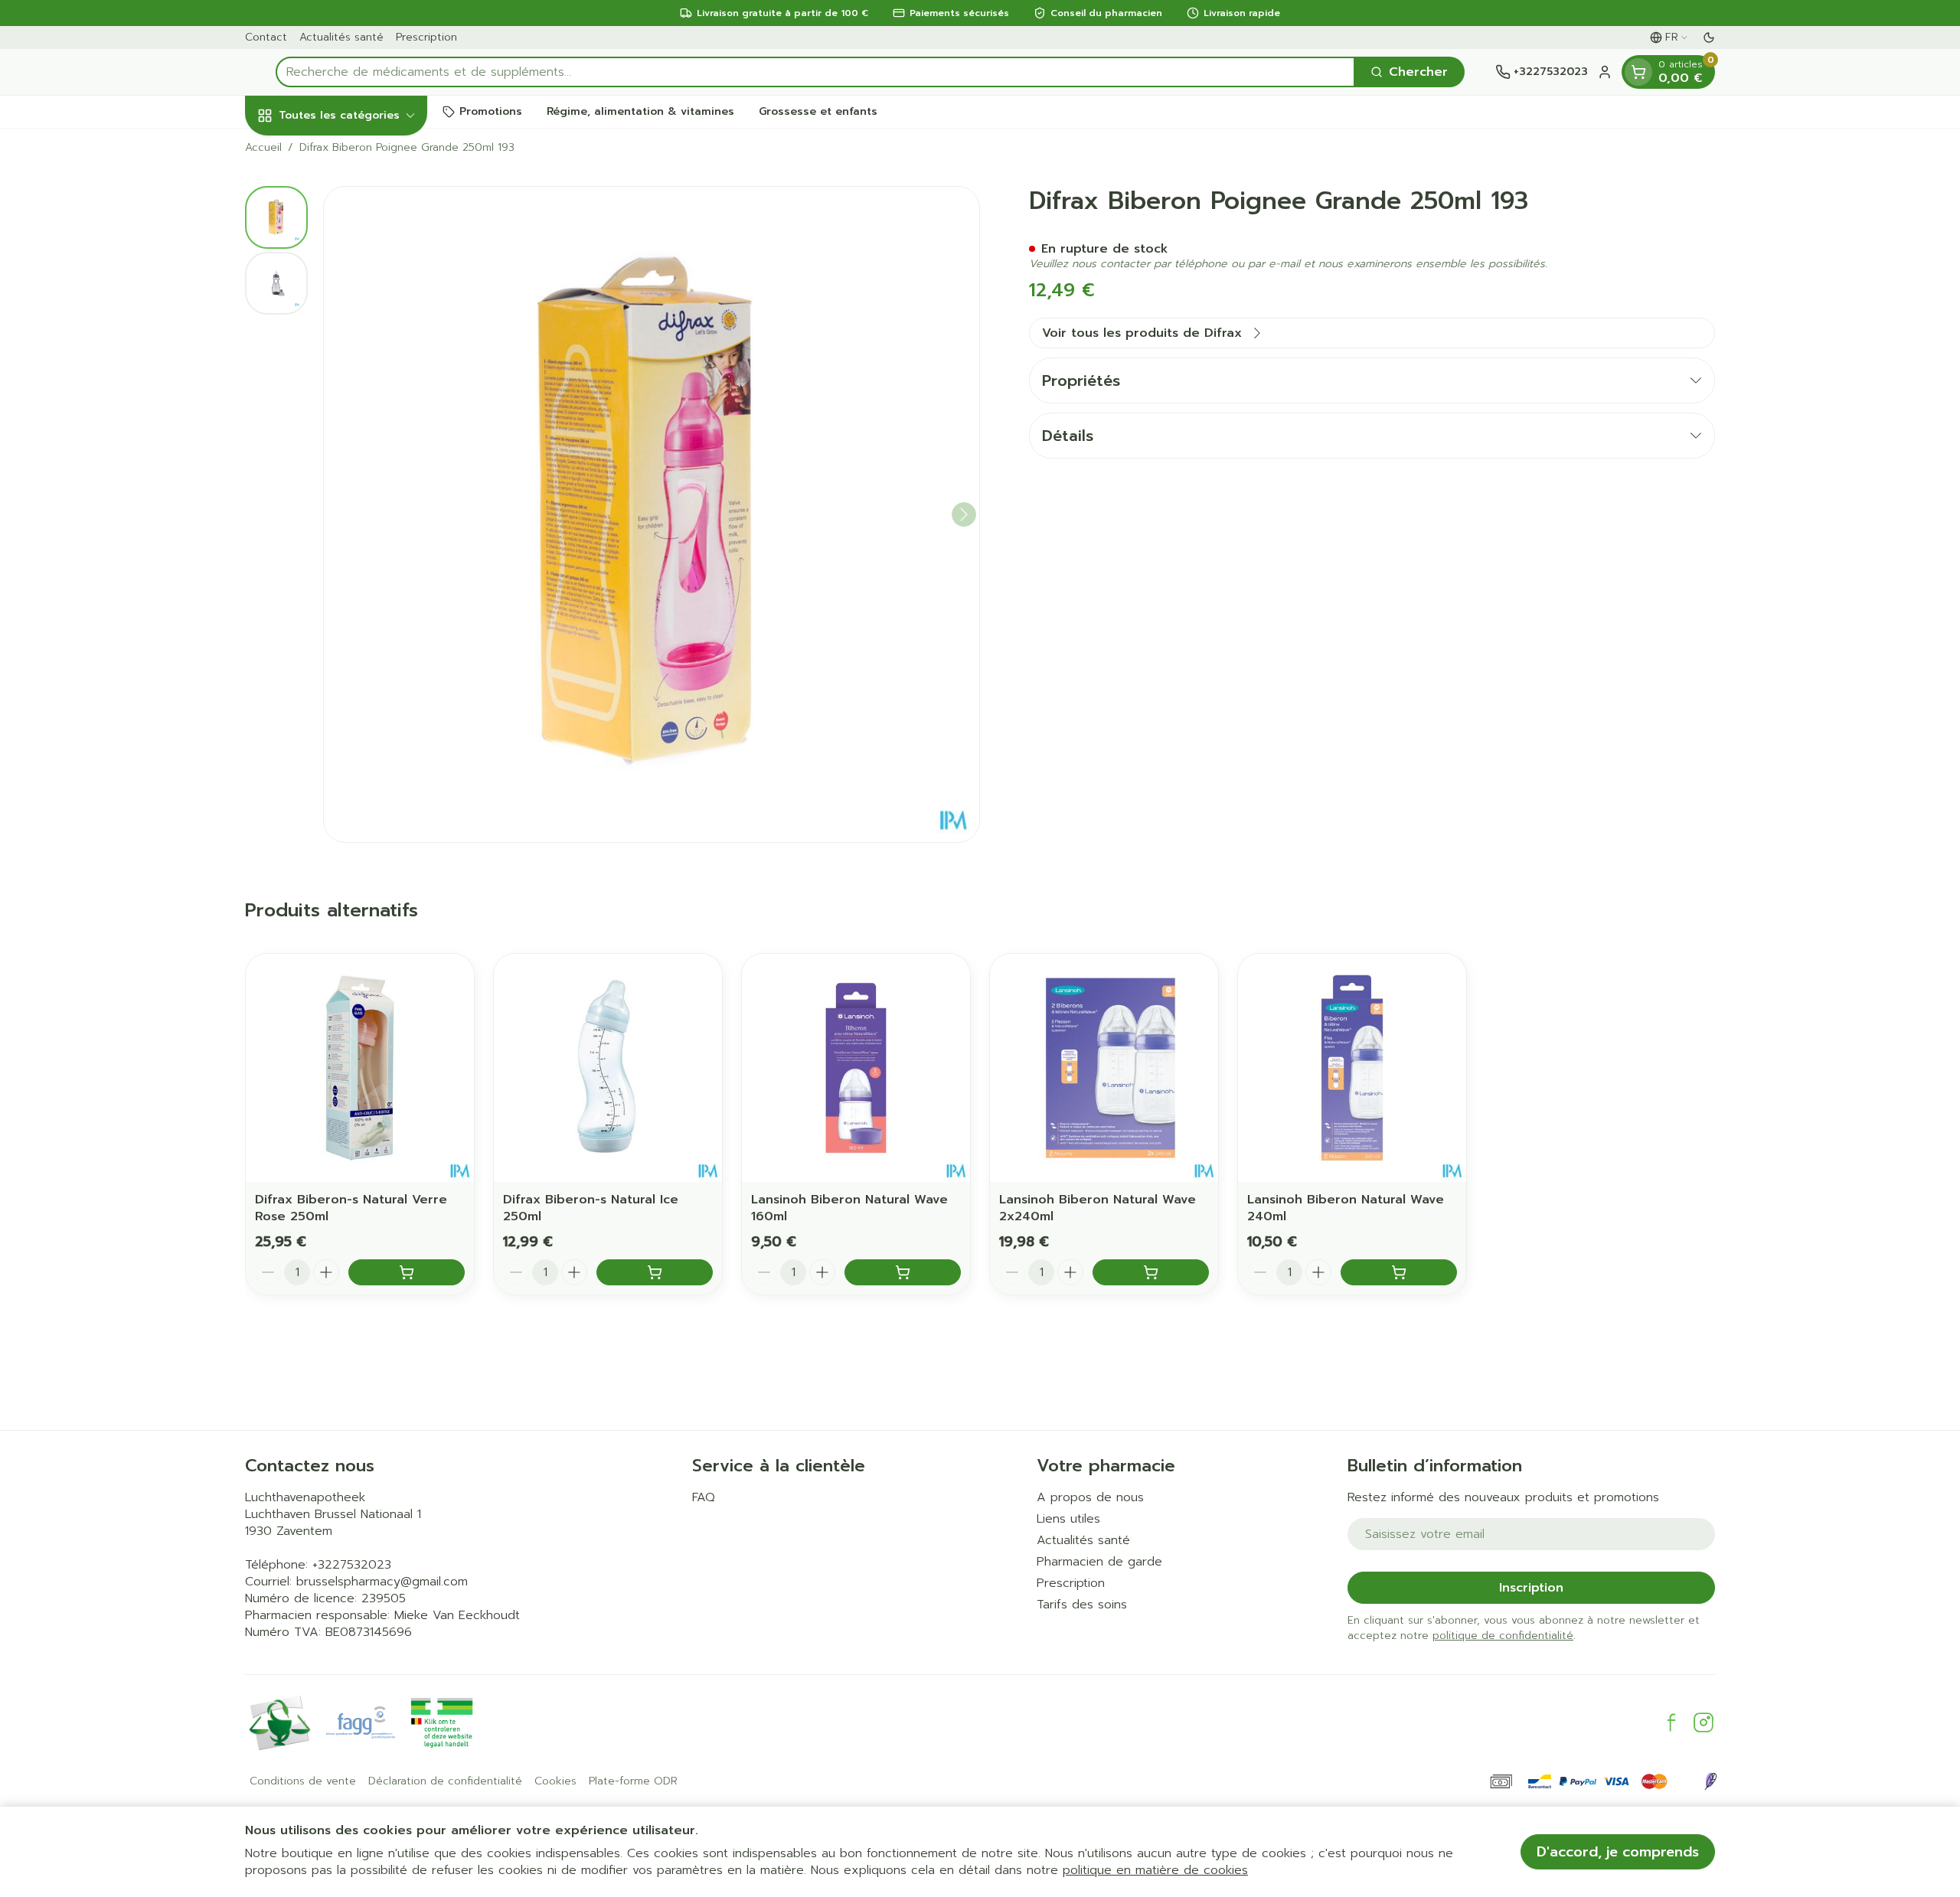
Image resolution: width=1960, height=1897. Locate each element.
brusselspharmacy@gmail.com (382, 1582)
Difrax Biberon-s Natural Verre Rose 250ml (351, 1208)
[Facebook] (1671, 1722)
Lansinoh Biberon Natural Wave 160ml (849, 1208)
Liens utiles (1068, 1519)
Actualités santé (341, 37)
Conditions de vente (303, 1781)
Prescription (426, 37)
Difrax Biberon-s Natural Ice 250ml (591, 1208)
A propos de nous (1090, 1497)
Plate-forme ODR (633, 1781)
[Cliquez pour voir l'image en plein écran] (652, 514)
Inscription (1531, 1588)
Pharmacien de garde (1099, 1562)
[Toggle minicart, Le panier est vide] (1638, 72)
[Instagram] (1704, 1722)
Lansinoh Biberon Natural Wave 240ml (1346, 1208)
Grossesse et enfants (818, 111)
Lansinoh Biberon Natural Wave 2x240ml (1098, 1208)
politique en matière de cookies (1155, 1870)
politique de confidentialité (1503, 1636)
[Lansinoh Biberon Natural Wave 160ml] (856, 1068)
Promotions (491, 111)
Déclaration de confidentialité (445, 1781)
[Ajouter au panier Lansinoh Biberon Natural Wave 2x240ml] (1151, 1272)
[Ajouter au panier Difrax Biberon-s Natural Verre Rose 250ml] (407, 1272)
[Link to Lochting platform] (1710, 1781)
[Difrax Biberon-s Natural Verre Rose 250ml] (360, 1068)
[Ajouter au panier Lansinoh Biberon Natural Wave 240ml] (1399, 1272)
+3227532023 (352, 1565)
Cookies (555, 1781)
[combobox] (815, 72)
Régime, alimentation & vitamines (640, 111)
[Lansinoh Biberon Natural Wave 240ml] (1352, 1068)
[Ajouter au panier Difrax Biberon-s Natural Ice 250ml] (655, 1272)
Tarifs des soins (1082, 1605)
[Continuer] (964, 514)
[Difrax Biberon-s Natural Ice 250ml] (608, 1068)
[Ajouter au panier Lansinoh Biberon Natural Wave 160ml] (903, 1272)
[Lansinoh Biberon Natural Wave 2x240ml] (1104, 1068)
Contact (266, 37)
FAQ (704, 1497)
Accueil (263, 148)
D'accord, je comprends (1618, 1852)
